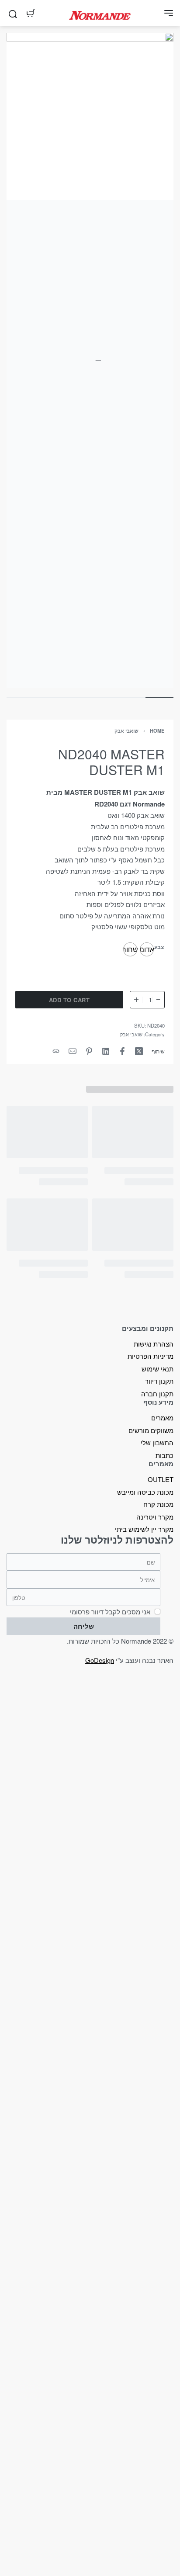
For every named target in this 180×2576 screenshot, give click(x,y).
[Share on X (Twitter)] (139, 1051)
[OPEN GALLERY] (90, 360)
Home (157, 731)
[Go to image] (159, 697)
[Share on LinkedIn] (106, 1051)
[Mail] (73, 1051)
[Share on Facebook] (122, 1051)
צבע (159, 947)
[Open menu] (169, 13)
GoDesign (100, 1660)
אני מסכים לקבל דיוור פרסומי (110, 1612)
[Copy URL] (56, 1051)
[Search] (13, 13)
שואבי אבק (126, 731)
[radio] (147, 949)
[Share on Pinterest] (89, 1051)
